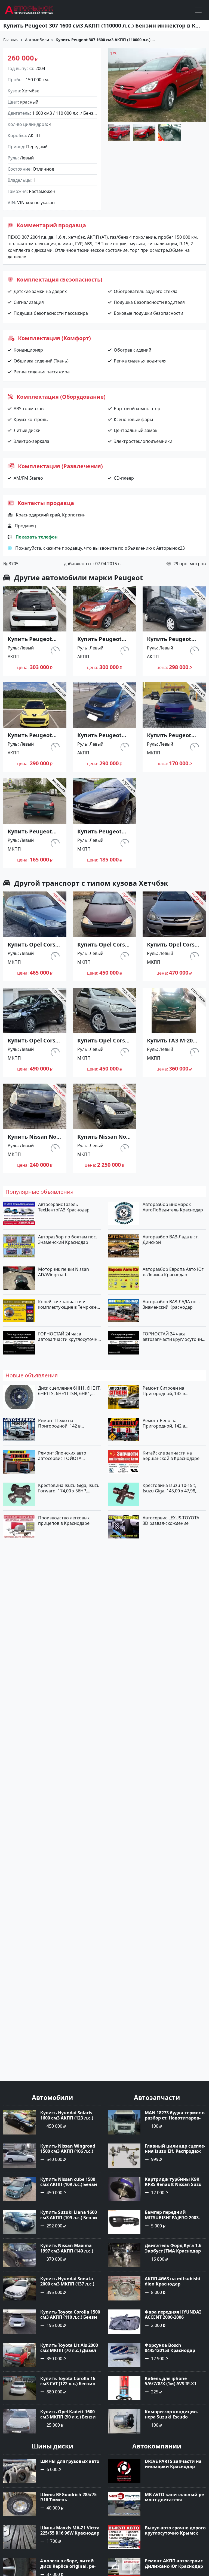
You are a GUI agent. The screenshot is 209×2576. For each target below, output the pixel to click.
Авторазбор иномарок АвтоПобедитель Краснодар (173, 1207)
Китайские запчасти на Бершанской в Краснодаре (171, 1456)
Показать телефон (37, 537)
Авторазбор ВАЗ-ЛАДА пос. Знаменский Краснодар (171, 1304)
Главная (11, 40)
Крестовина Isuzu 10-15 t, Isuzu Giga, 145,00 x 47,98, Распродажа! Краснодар (169, 1488)
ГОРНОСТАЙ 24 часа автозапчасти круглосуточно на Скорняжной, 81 (69, 1337)
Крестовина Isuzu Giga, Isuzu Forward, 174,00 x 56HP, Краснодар (69, 1488)
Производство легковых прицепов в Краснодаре (64, 1520)
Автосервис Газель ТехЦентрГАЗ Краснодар (64, 1207)
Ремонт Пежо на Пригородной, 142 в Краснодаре (59, 1423)
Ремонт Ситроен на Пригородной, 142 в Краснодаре (164, 1391)
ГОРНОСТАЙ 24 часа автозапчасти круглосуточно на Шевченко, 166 (174, 1337)
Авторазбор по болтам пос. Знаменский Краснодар (67, 1239)
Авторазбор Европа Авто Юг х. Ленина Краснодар (173, 1272)
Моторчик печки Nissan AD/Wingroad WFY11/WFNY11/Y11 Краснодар (64, 1272)
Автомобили (37, 40)
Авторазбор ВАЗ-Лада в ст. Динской (171, 1239)
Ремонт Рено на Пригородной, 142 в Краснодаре (164, 1423)
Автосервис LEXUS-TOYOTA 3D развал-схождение (171, 1520)
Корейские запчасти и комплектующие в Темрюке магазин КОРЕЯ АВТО (67, 1304)
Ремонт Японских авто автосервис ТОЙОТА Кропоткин (62, 1456)
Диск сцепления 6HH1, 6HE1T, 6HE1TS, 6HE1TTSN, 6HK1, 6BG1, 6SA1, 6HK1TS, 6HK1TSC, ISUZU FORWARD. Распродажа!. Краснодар (70, 1391)
